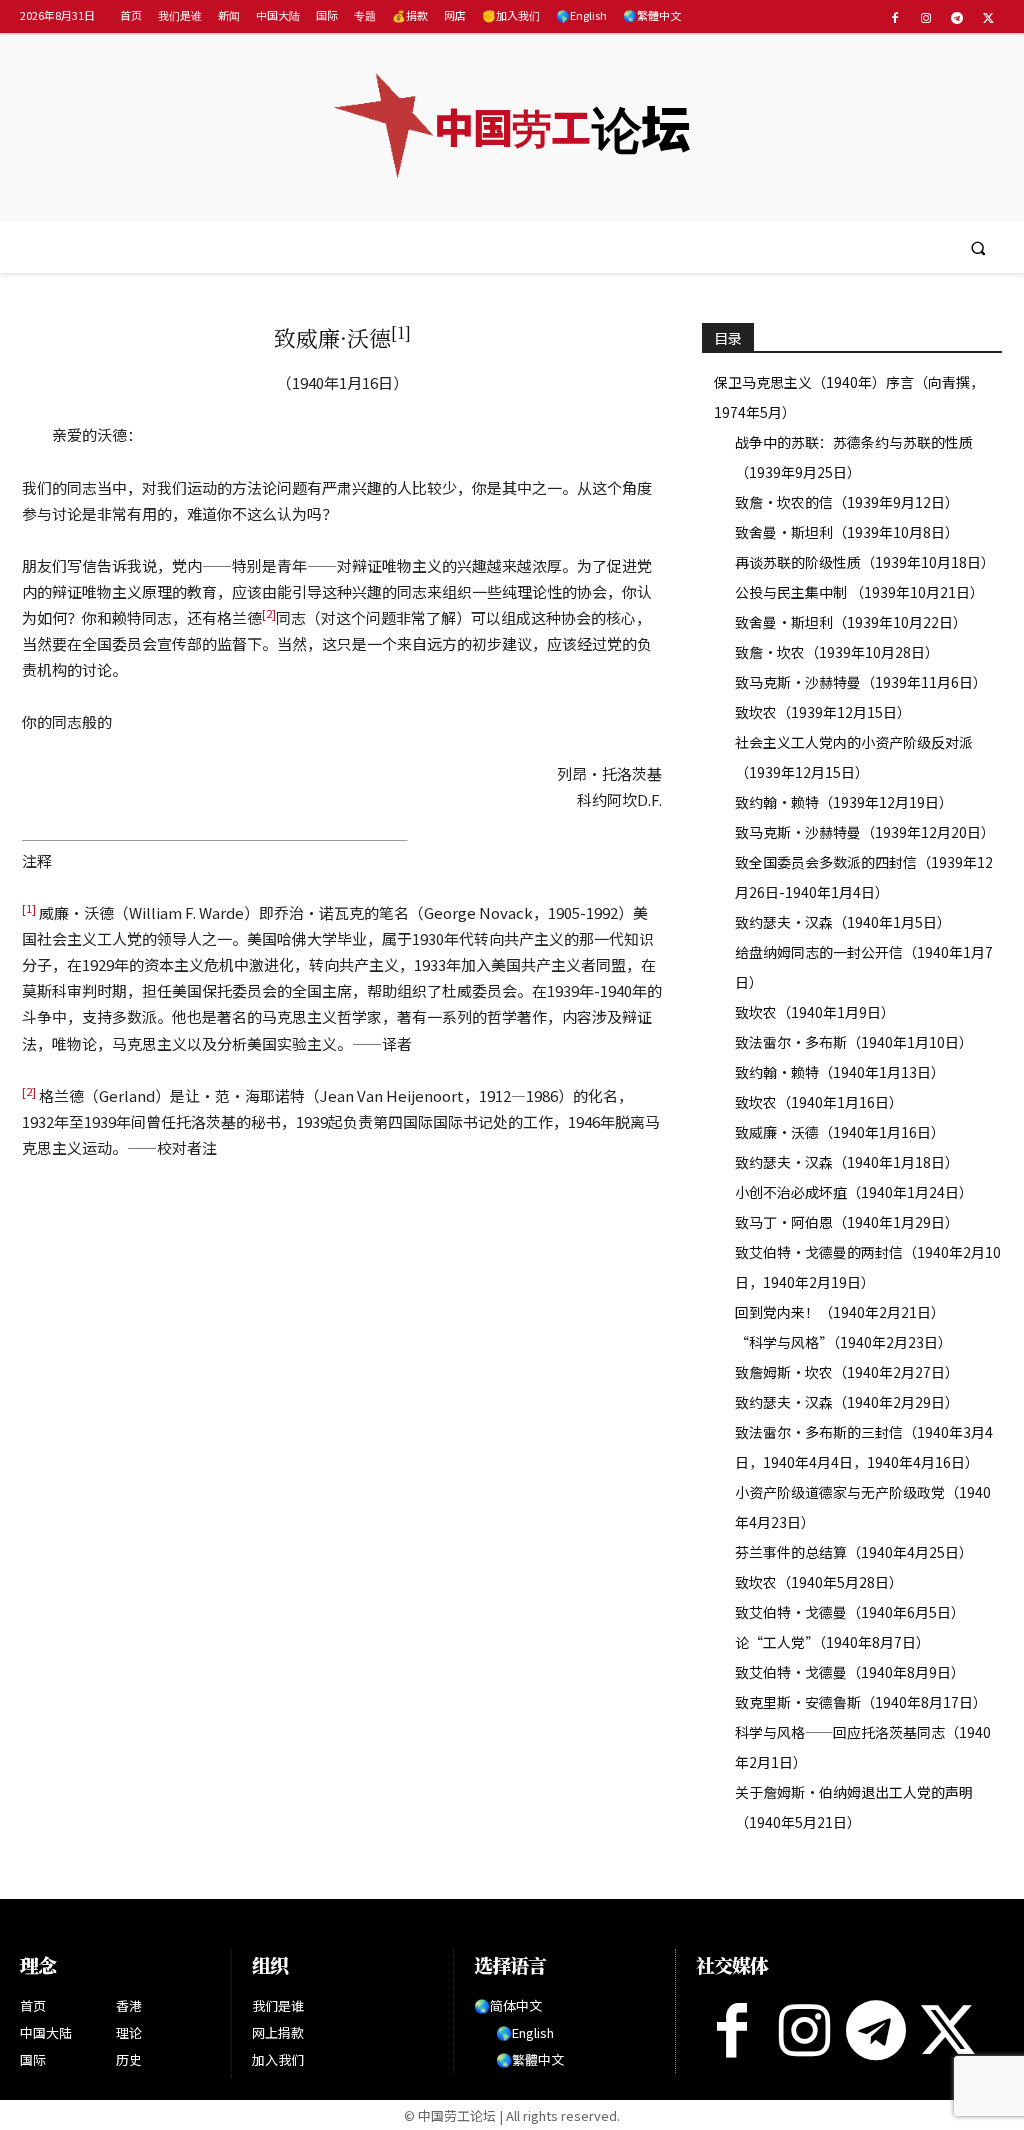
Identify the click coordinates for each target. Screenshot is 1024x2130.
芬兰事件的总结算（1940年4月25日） (854, 1552)
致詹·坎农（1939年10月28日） (837, 652)
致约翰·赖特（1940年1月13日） (840, 1072)
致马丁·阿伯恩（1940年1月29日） (847, 1222)
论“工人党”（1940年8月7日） (832, 1642)
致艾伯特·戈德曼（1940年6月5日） (850, 1612)
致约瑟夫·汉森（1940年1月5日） (843, 922)
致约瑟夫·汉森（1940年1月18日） (847, 1162)
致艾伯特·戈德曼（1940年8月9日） (850, 1672)
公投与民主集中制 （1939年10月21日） (859, 592)
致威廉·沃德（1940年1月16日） (840, 1132)
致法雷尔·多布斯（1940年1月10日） (854, 1042)
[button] (978, 247)
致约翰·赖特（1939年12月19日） (844, 802)
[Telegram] (957, 17)
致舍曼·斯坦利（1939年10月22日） (851, 622)
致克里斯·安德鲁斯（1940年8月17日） (861, 1702)
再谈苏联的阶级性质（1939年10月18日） (865, 562)
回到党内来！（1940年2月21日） (840, 1312)
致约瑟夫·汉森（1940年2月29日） (847, 1402)
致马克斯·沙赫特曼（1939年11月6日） (861, 682)
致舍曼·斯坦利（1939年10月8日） (847, 532)
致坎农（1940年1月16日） (819, 1102)
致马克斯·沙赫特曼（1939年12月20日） (865, 832)
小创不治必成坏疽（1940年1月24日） (854, 1192)
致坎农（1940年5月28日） (819, 1582)
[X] (988, 17)
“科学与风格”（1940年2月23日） (843, 1342)
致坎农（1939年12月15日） (823, 712)
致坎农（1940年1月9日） (815, 1012)
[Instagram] (925, 17)
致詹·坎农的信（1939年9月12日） (847, 502)
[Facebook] (894, 17)
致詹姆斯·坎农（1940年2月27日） (847, 1372)
